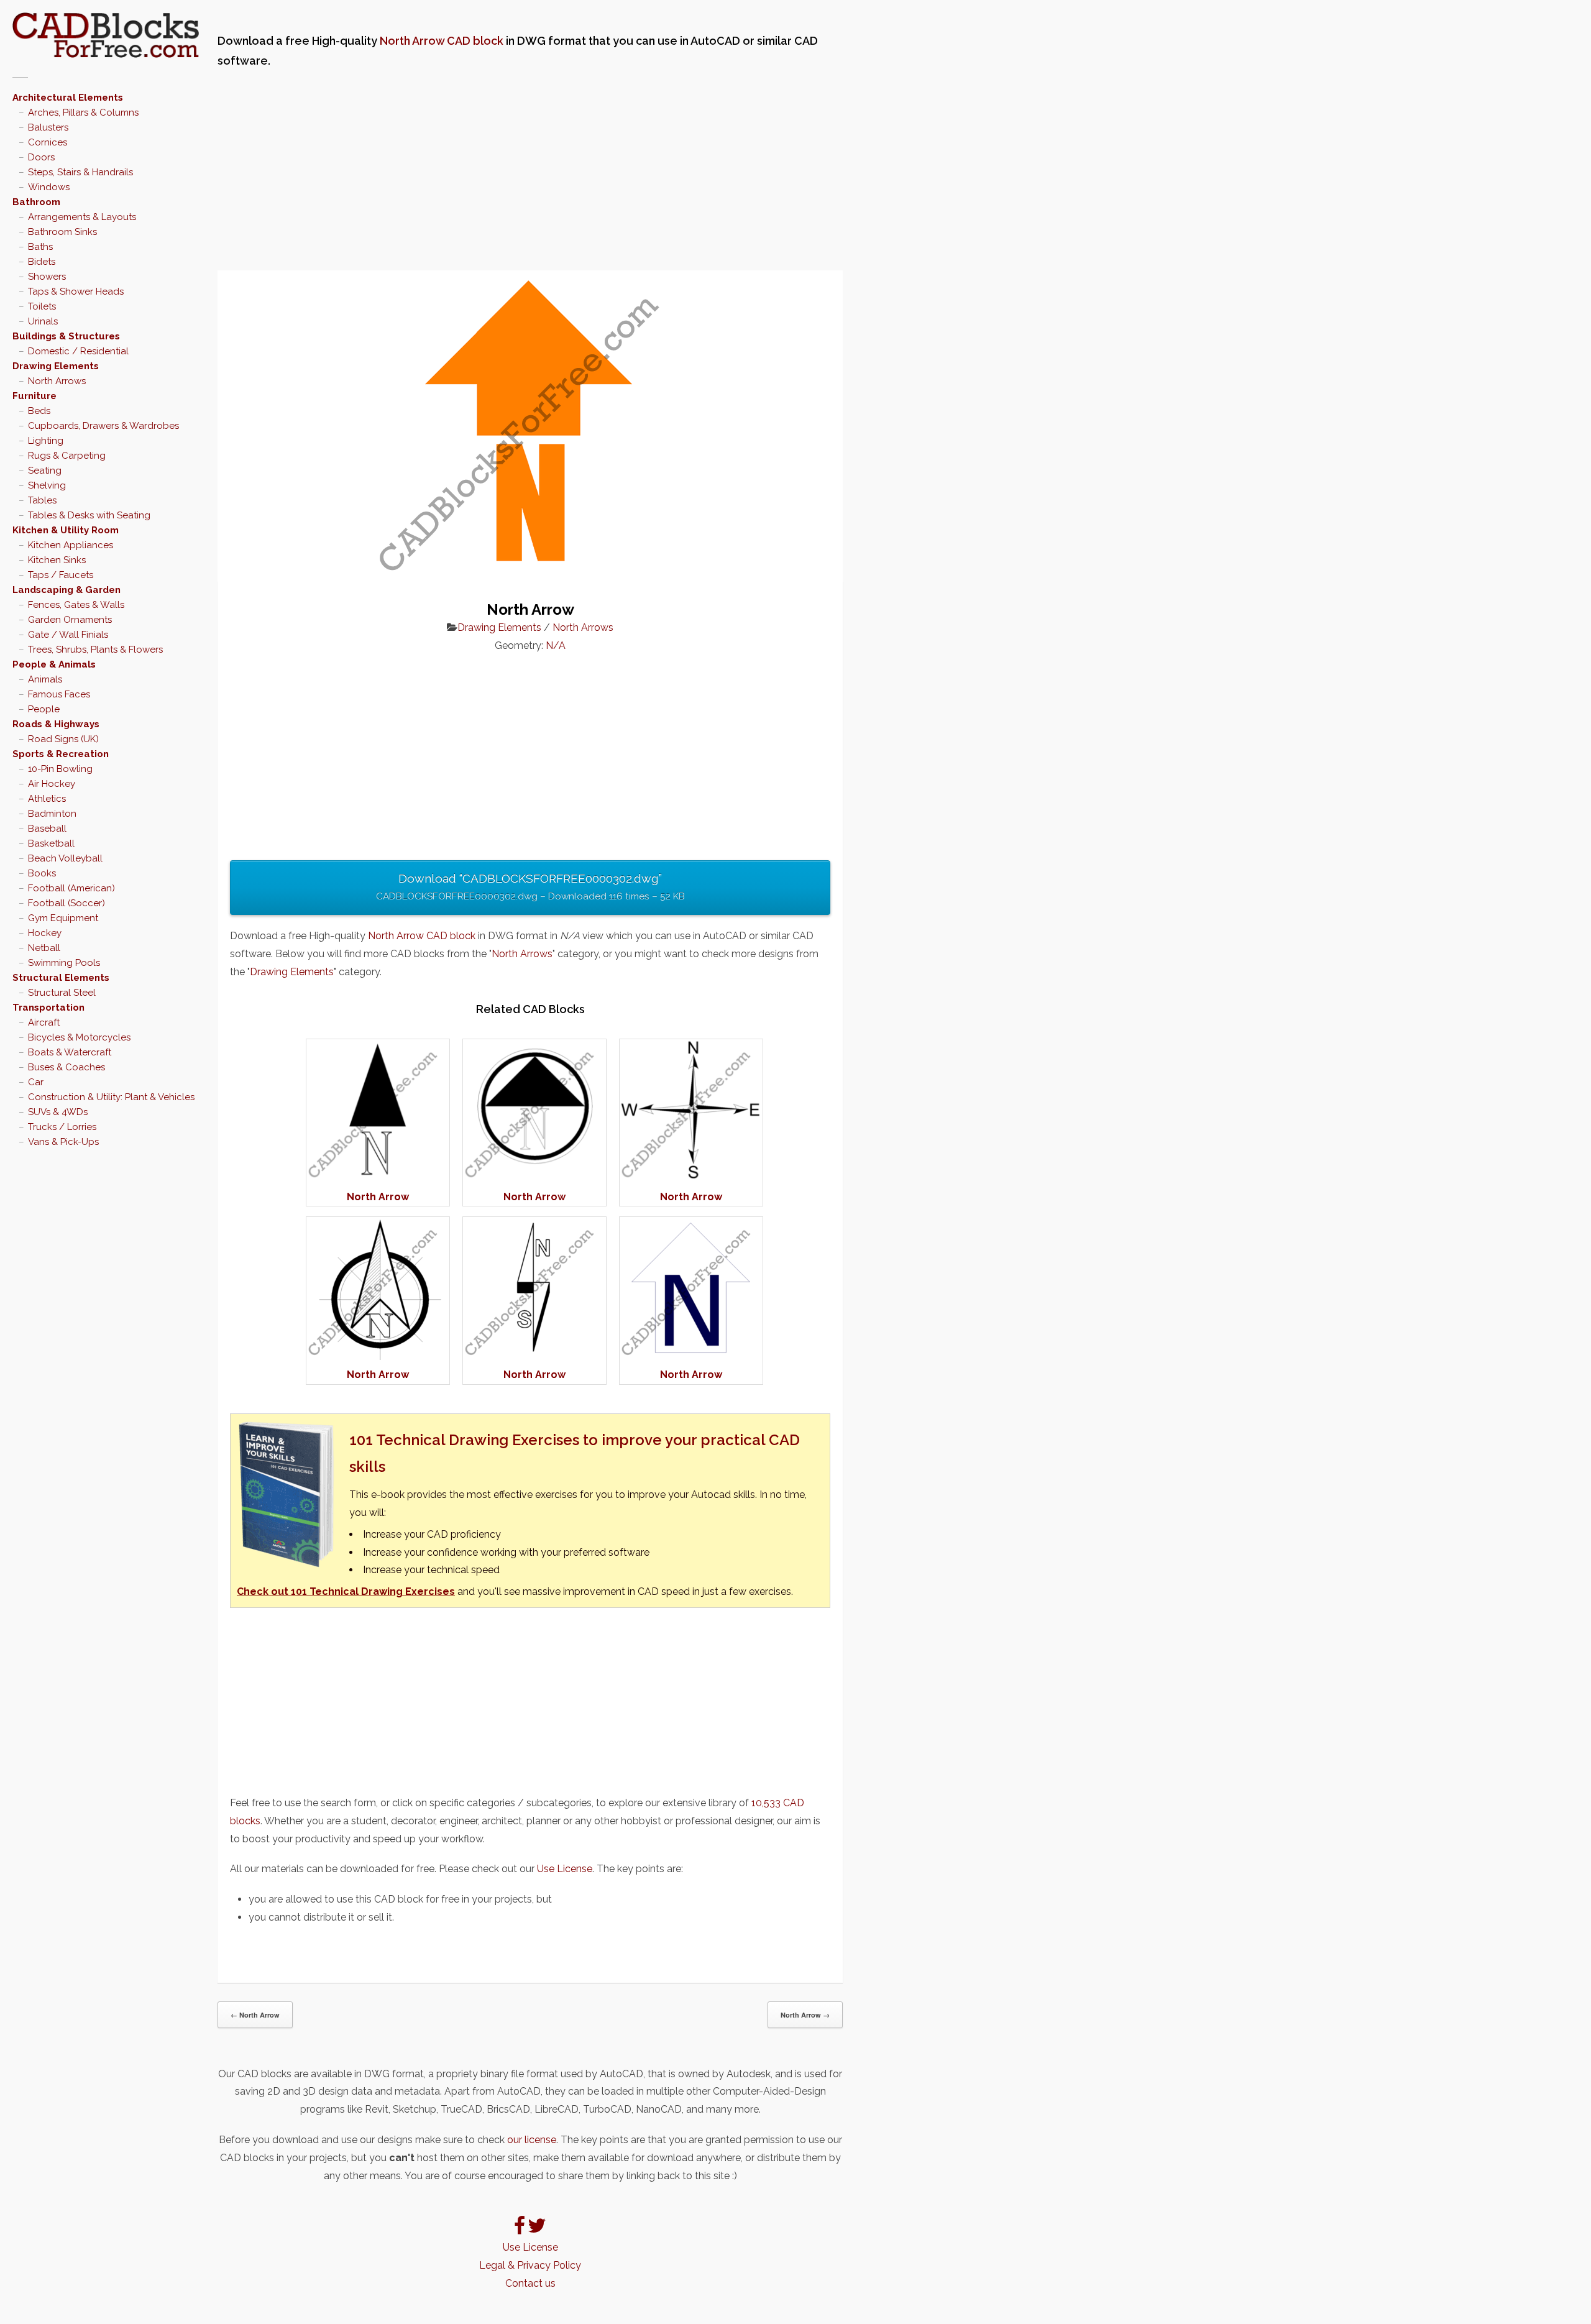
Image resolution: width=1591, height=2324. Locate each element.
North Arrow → (805, 2015)
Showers (47, 277)
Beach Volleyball (65, 858)
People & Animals (54, 664)
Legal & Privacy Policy (530, 2265)
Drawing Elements (56, 366)
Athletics (47, 799)
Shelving (47, 485)
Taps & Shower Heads (76, 292)
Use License (565, 1869)
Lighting (46, 441)
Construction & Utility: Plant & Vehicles (111, 1097)
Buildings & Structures (66, 336)
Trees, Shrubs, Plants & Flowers (95, 650)
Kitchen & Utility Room (66, 530)
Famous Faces (59, 694)
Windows (49, 187)
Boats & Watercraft (70, 1052)
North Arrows (57, 381)
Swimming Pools (64, 963)
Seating (45, 471)
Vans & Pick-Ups (63, 1142)
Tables (42, 500)
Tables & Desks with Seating (89, 515)
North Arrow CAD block (442, 41)
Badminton (52, 814)
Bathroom (36, 202)
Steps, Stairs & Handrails (80, 172)
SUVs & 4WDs (58, 1112)
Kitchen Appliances (71, 545)
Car (36, 1082)
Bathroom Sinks (62, 232)
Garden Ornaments (70, 620)
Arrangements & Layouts (82, 217)
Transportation (48, 1008)
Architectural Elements (68, 98)
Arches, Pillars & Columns (83, 113)
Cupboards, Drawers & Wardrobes (103, 426)
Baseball (47, 829)
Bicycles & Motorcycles (79, 1037)
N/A (556, 645)
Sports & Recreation (61, 754)
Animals (45, 679)
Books (42, 873)
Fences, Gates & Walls (76, 605)
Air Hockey (52, 784)
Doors (41, 157)
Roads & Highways (56, 724)
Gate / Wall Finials (68, 635)
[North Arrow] (378, 1179)
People (44, 709)
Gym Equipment (63, 918)
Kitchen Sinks (57, 560)
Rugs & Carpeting (67, 456)
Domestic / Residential (78, 351)
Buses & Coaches (66, 1067)
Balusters (48, 127)
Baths (40, 247)
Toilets (42, 306)
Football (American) (71, 888)
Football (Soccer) (66, 903)
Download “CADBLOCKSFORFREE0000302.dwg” (530, 887)
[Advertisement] (530, 171)
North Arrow (378, 1197)
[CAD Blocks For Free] (106, 35)
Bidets (42, 262)
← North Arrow (255, 2015)
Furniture (34, 396)
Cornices (48, 142)
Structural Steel (62, 993)
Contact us (530, 2283)
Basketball (51, 843)
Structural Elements (61, 978)
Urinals (43, 321)
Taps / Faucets (61, 575)
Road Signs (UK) (63, 739)
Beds (39, 411)
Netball (44, 948)
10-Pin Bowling (60, 769)
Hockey (45, 933)
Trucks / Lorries (62, 1127)
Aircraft (44, 1022)
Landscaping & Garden (66, 590)
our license (532, 2140)
